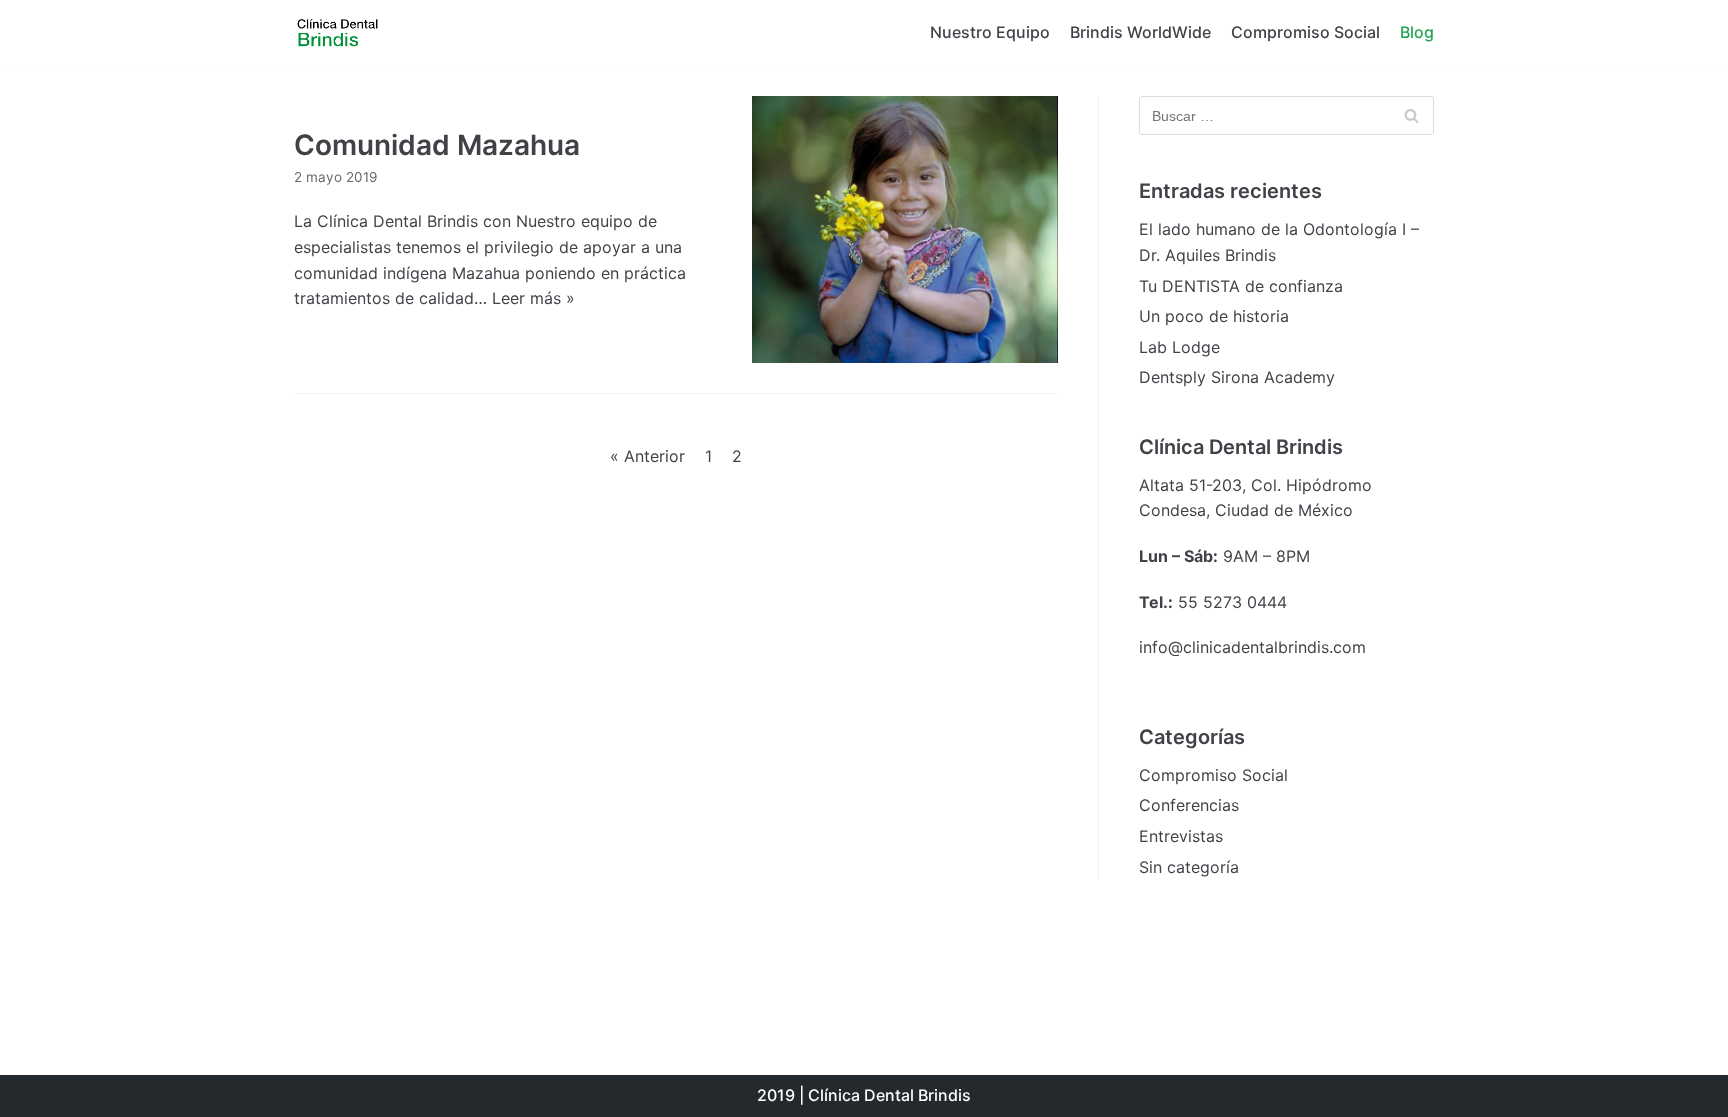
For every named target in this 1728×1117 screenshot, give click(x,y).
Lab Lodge (1179, 347)
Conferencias (1189, 805)
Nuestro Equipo (990, 32)
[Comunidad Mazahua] (905, 229)
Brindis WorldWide (1140, 32)
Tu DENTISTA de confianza (1241, 286)
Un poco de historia (1214, 316)
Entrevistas (1181, 836)
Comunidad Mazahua (437, 145)
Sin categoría (1189, 867)
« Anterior (647, 456)
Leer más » (533, 298)
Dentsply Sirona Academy (1237, 377)
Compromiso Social (1305, 32)
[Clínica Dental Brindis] (354, 33)
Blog (1417, 32)
